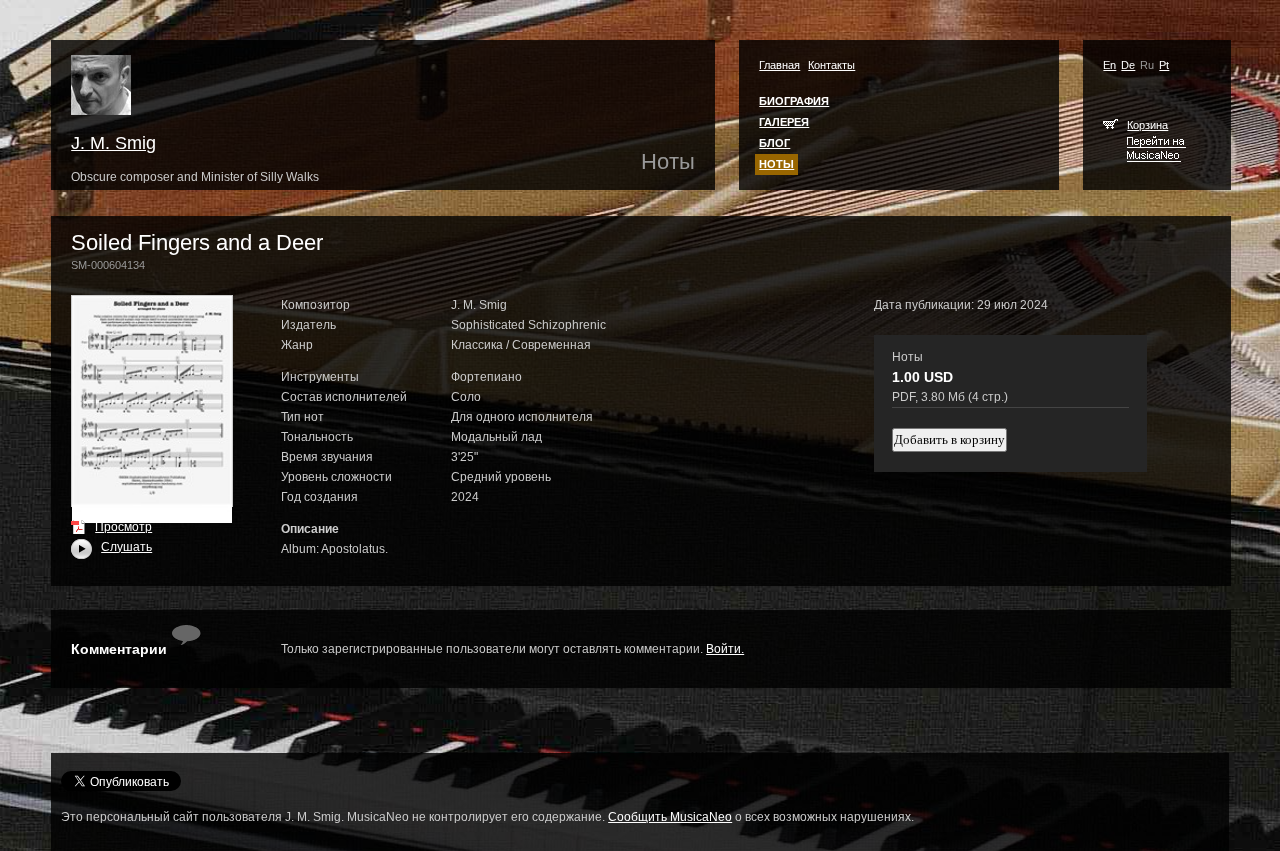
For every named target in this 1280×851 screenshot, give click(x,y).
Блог (774, 143)
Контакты (831, 65)
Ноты (776, 164)
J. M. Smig (113, 143)
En (1109, 65)
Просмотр (123, 527)
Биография (794, 101)
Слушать (111, 547)
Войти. (725, 649)
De (1128, 65)
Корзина (1147, 125)
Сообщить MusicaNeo (670, 817)
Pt (1164, 65)
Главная (779, 65)
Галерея (784, 122)
